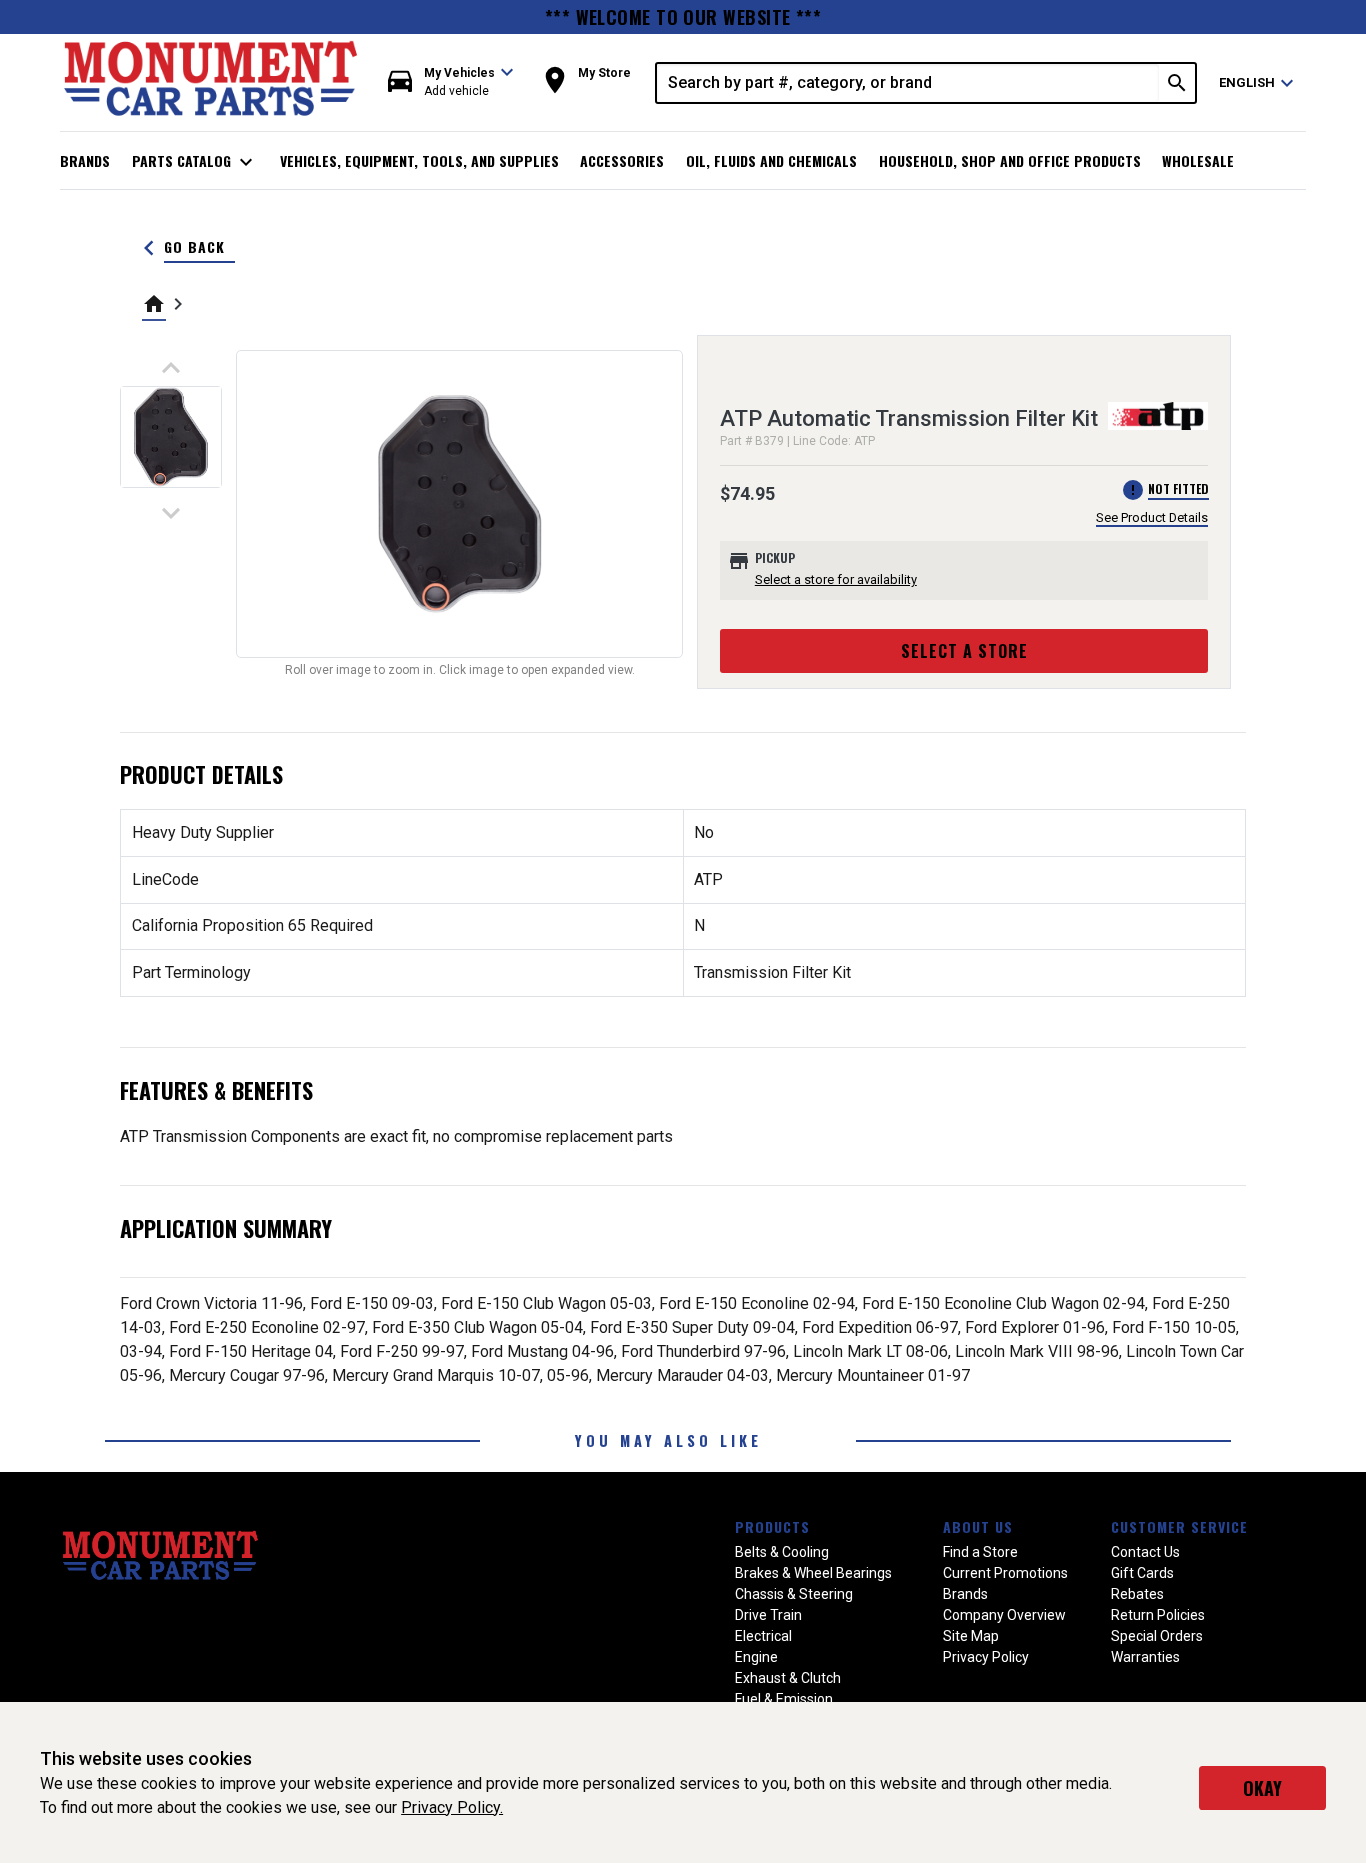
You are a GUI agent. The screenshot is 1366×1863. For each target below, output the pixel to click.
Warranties (1145, 1657)
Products (772, 1526)
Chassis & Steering (794, 1594)
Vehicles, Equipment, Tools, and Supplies (419, 160)
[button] (451, 82)
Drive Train (768, 1615)
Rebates (1137, 1594)
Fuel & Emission (784, 1699)
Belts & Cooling (782, 1552)
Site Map (971, 1636)
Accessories (622, 160)
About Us (978, 1526)
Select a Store (964, 651)
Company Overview (1004, 1615)
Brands (85, 160)
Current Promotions (1005, 1573)
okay (1262, 1788)
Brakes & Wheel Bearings (813, 1573)
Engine (756, 1657)
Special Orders (1157, 1636)
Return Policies (1158, 1615)
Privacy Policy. (452, 1807)
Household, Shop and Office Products (1010, 160)
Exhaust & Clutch (788, 1678)
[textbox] (908, 83)
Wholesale (1198, 160)
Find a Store (980, 1552)
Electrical (763, 1636)
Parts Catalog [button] (195, 162)
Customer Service (1179, 1526)
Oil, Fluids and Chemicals (771, 160)
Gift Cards (1142, 1573)
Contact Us (1145, 1552)
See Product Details (1152, 517)
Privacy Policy (986, 1657)
